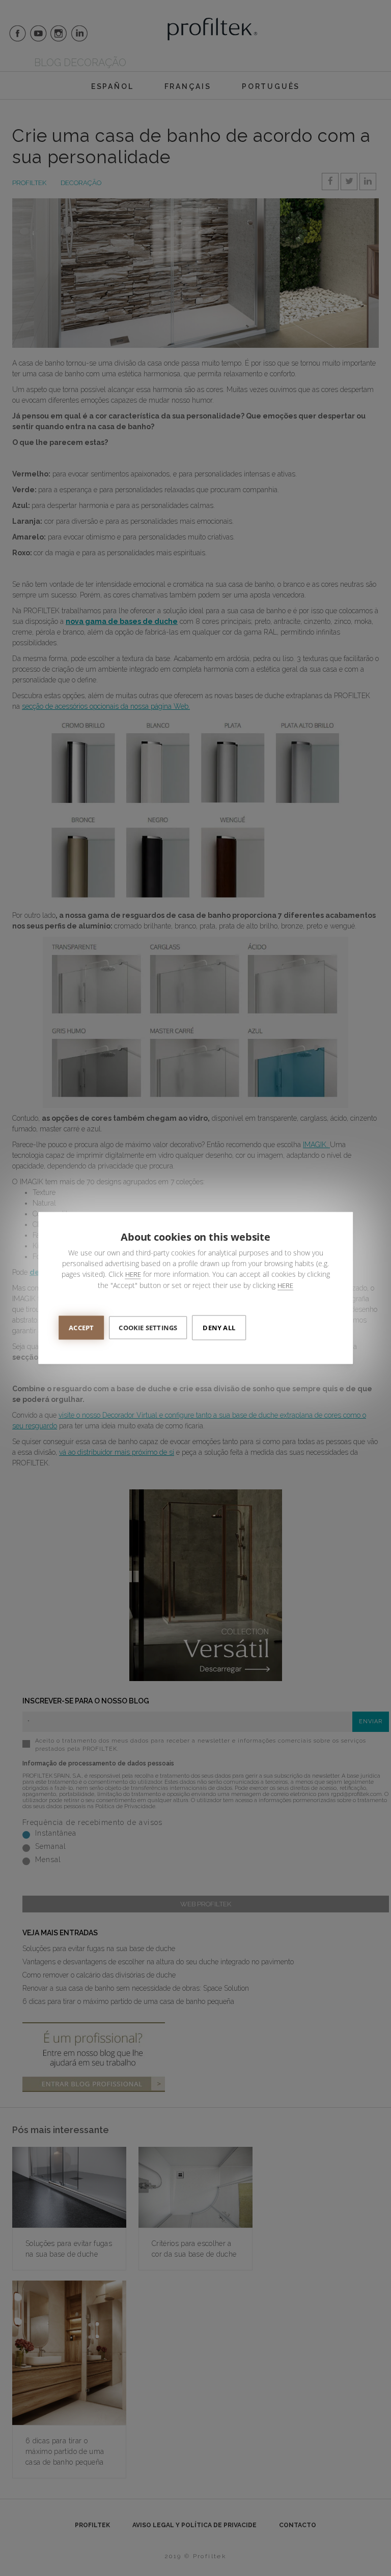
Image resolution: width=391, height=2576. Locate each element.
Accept (81, 1328)
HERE (133, 1274)
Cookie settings (148, 1328)
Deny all (219, 1328)
